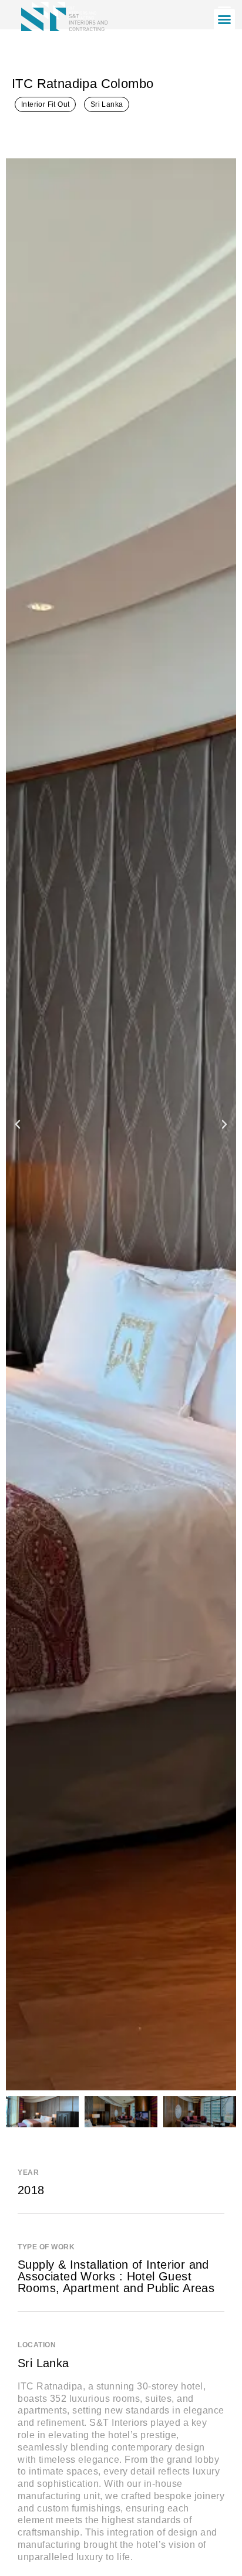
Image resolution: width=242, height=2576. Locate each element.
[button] (224, 19)
